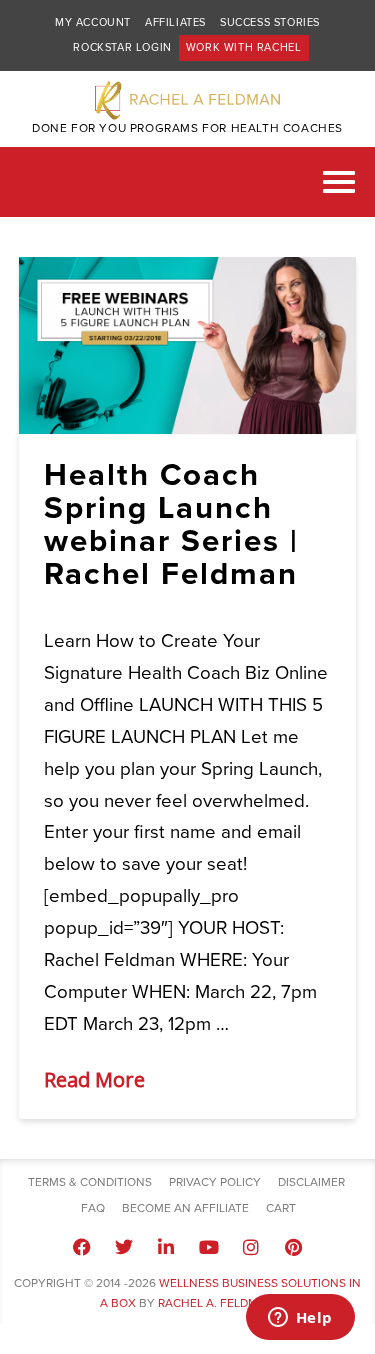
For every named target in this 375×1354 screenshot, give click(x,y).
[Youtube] (209, 1247)
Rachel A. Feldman (216, 1303)
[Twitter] (124, 1247)
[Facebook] (81, 1247)
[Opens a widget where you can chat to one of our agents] (300, 1319)
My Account (93, 22)
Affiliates (175, 22)
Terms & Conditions (90, 1182)
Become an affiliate (185, 1208)
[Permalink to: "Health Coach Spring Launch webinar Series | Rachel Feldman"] (188, 345)
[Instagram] (251, 1247)
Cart (281, 1208)
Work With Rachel (244, 47)
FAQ (93, 1208)
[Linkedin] (166, 1247)
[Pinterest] (293, 1247)
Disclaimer (311, 1182)
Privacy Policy (215, 1182)
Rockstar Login (122, 47)
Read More (94, 1079)
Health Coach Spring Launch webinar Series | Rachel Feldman (171, 524)
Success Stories (270, 22)
